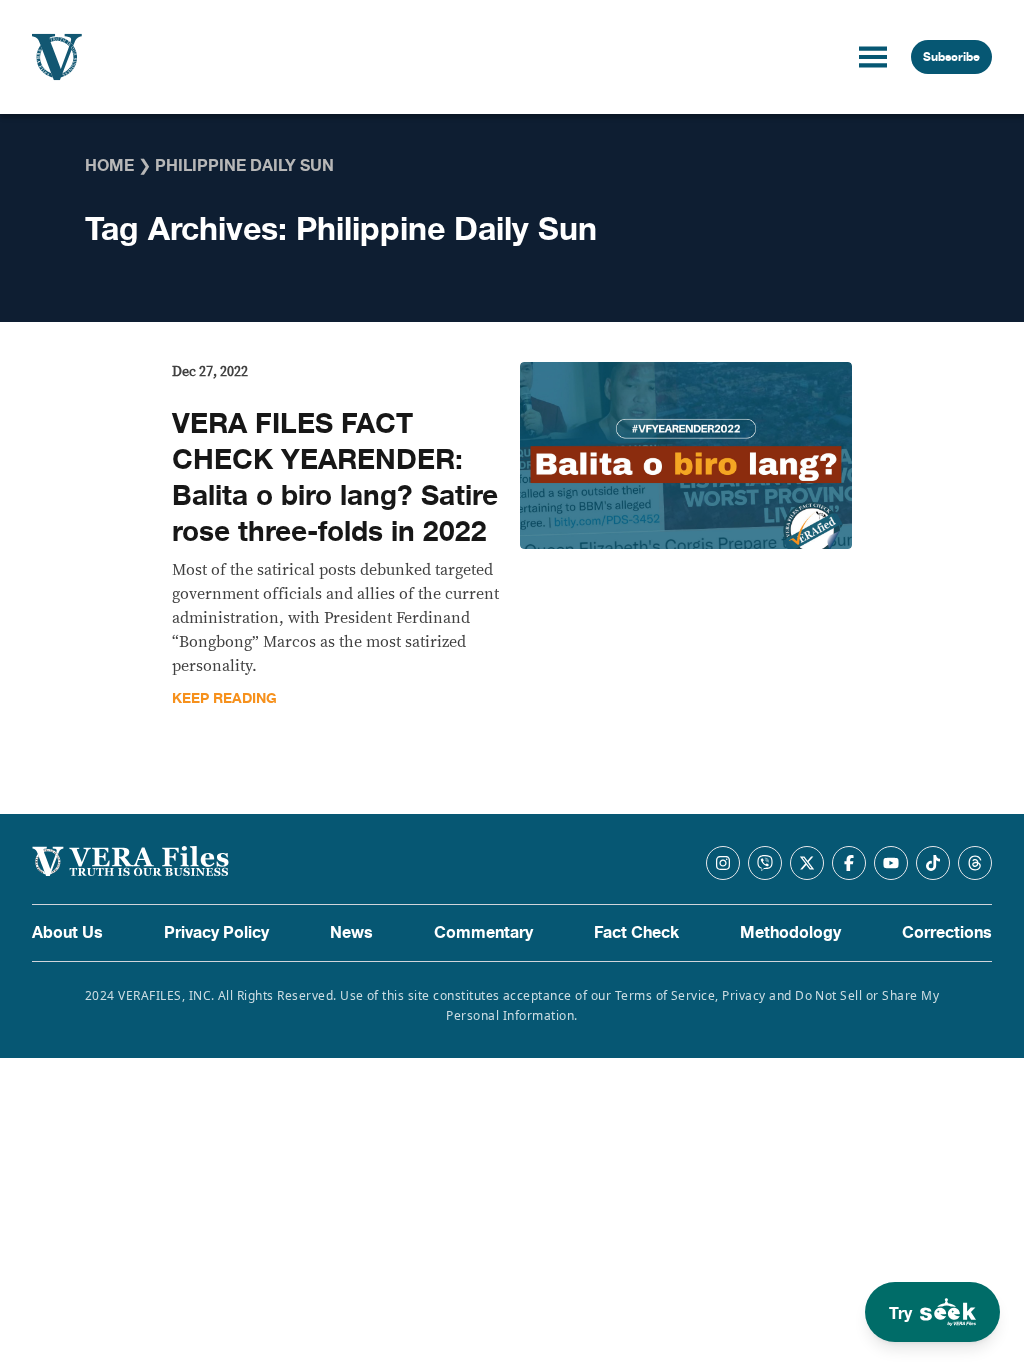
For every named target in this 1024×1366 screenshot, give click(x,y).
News (351, 933)
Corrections (947, 933)
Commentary (483, 933)
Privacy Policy (216, 933)
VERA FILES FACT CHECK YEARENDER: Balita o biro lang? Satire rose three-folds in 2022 (335, 478)
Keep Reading (224, 698)
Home (109, 166)
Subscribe (951, 57)
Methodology (790, 933)
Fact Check (636, 933)
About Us (67, 933)
